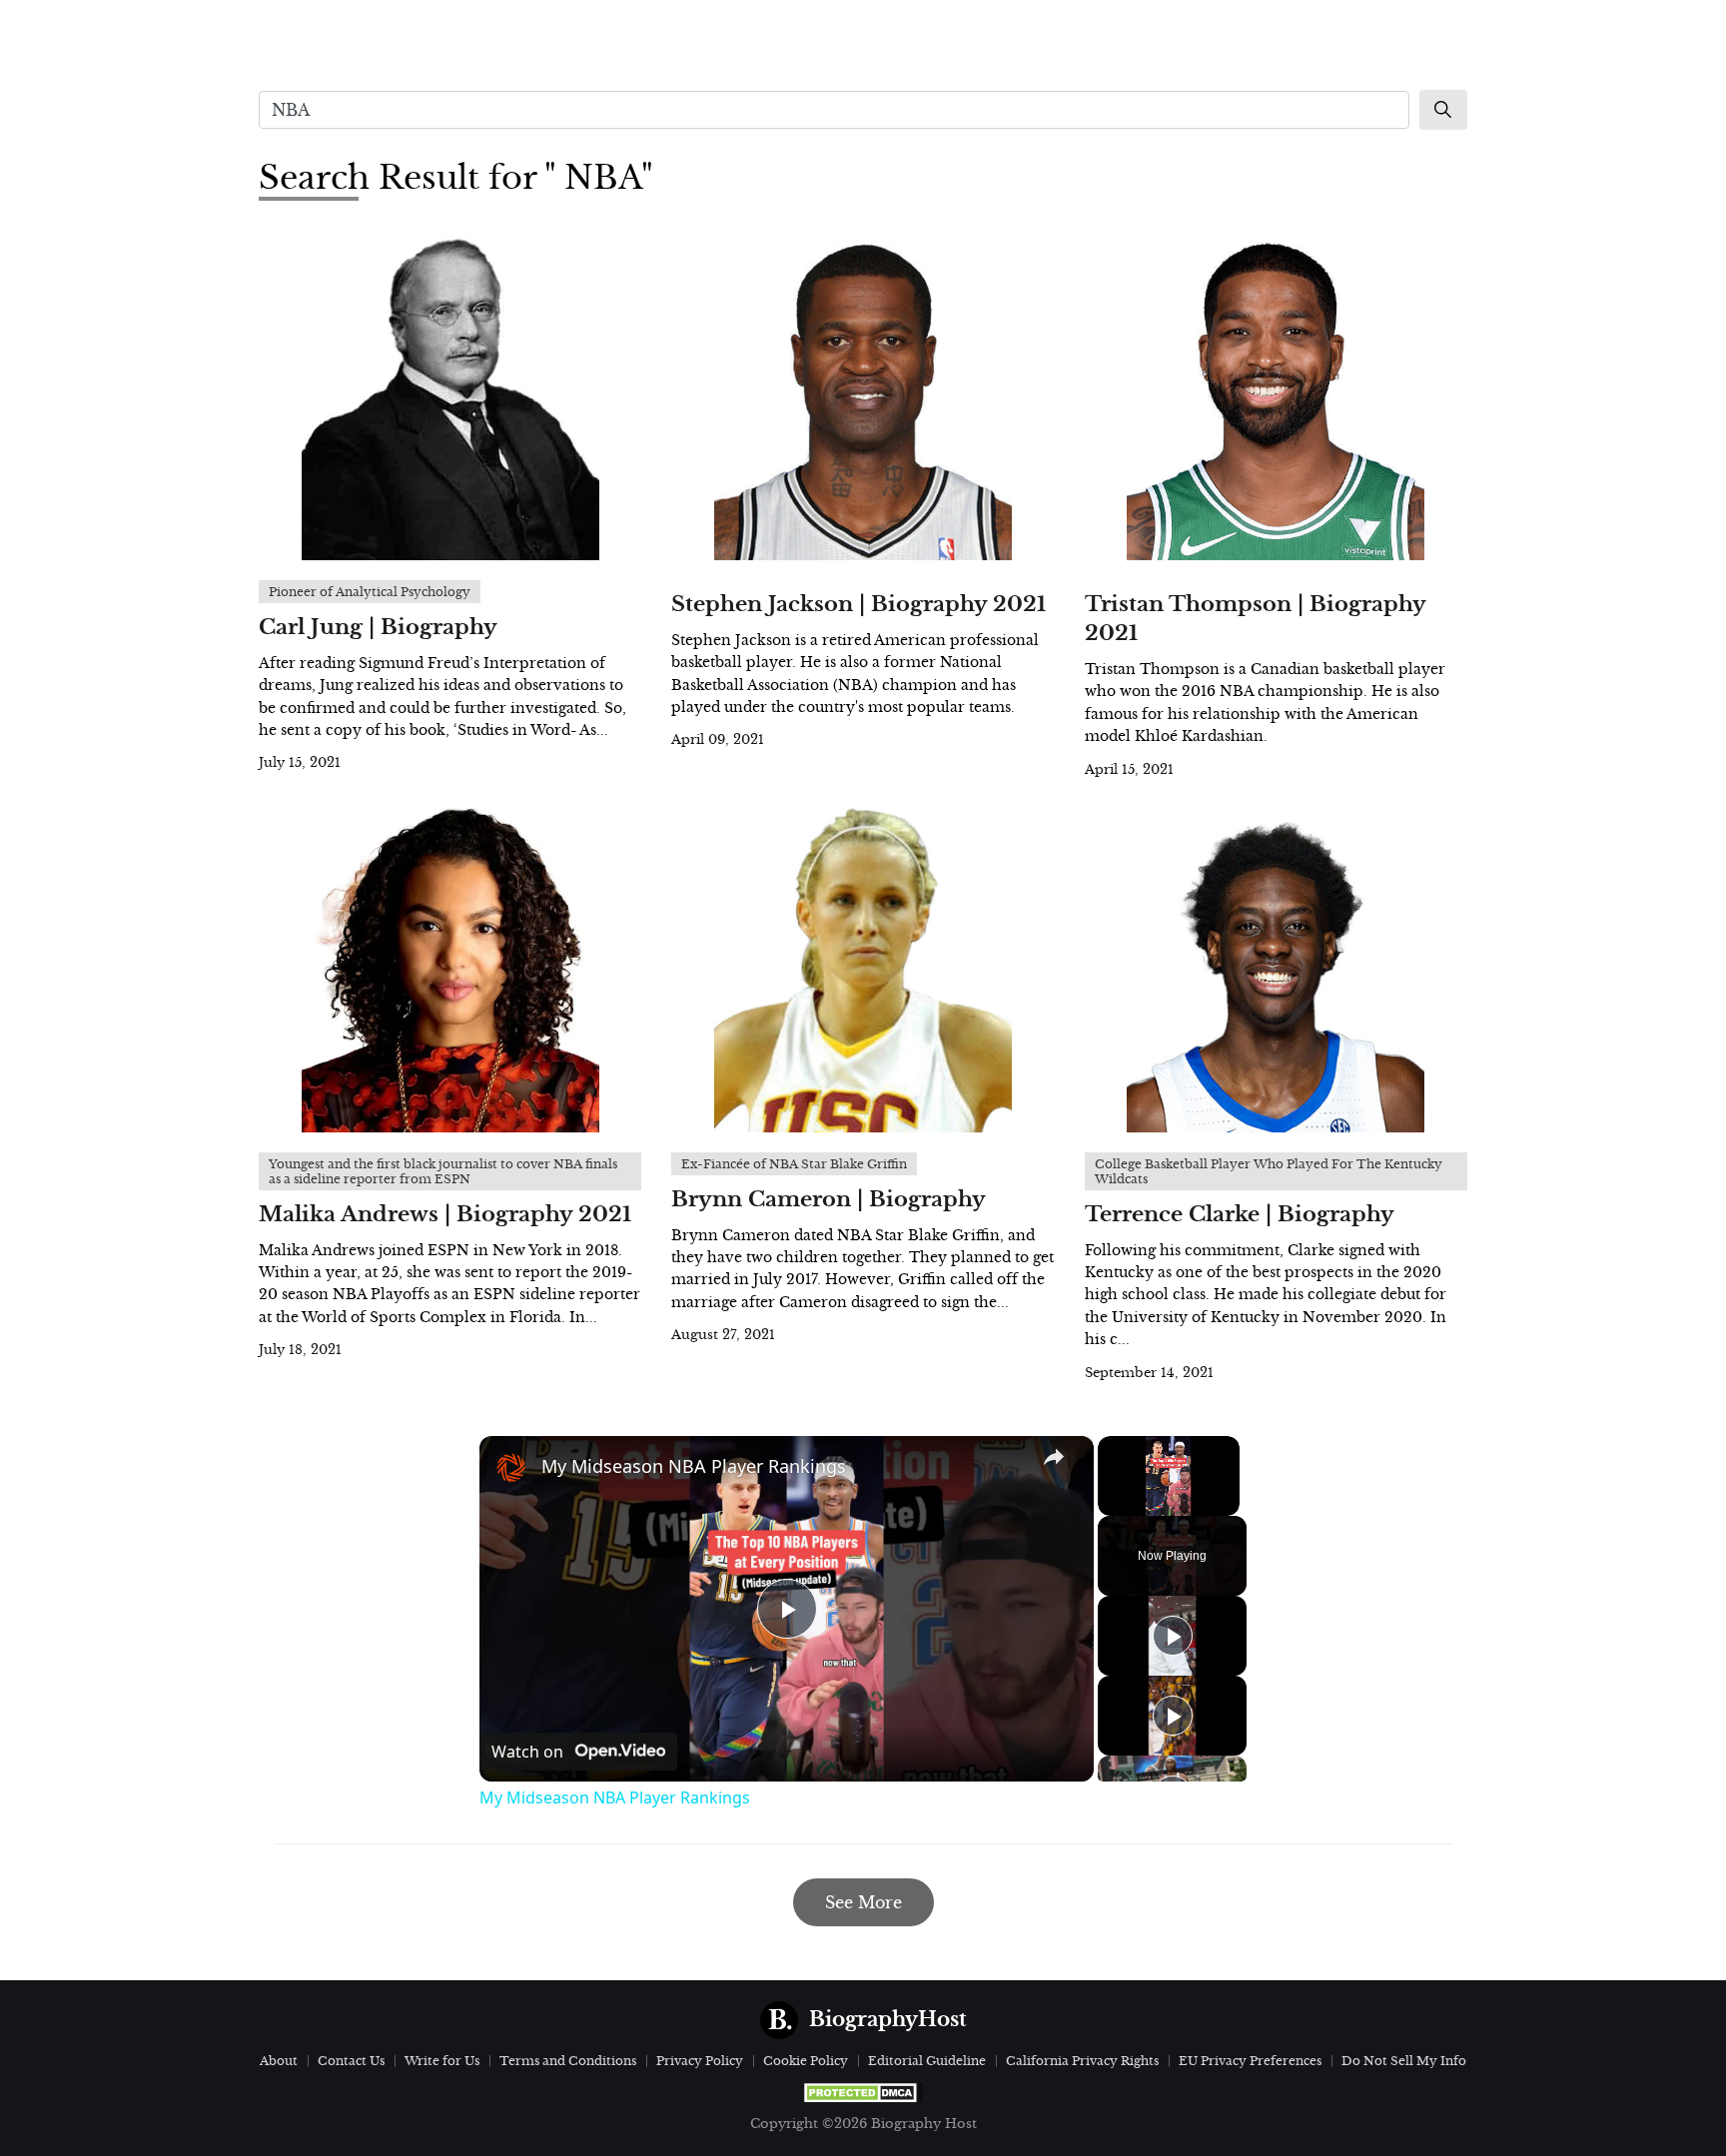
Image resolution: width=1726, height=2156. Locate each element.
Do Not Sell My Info (1404, 2061)
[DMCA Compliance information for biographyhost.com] (863, 2093)
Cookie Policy (806, 2061)
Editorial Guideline (927, 2061)
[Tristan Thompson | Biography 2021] (1276, 395)
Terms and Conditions (568, 2061)
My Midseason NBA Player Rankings (694, 1466)
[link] (511, 1468)
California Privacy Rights (1082, 2061)
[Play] (1173, 1636)
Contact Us (351, 2061)
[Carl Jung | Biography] (450, 395)
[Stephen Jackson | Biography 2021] (863, 395)
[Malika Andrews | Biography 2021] (450, 968)
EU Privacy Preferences (1250, 2061)
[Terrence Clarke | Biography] (1276, 968)
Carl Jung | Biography (378, 627)
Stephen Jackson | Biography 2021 (859, 604)
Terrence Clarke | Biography (1240, 1214)
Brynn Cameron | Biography (829, 1199)
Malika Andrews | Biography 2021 (445, 1214)
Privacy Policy (700, 2061)
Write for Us (442, 2061)
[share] (1054, 1457)
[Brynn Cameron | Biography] (863, 968)
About (279, 2061)
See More (863, 1902)
